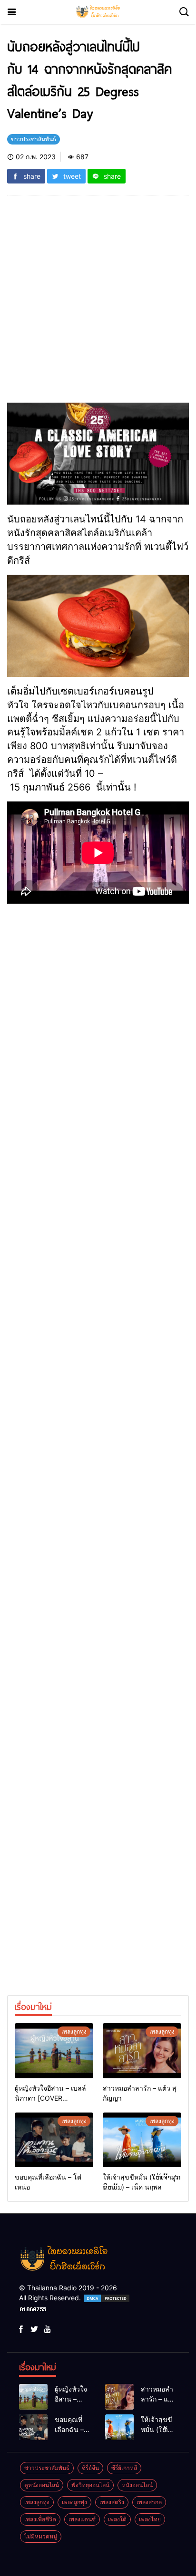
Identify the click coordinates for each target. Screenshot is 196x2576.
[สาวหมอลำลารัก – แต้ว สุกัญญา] (142, 2051)
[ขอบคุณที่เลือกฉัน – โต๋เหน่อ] (54, 2140)
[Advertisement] (98, 305)
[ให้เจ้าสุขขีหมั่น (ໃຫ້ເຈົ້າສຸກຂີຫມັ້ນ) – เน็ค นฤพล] (142, 2140)
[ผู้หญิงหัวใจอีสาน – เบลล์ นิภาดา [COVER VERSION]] (54, 2051)
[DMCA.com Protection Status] (107, 2298)
